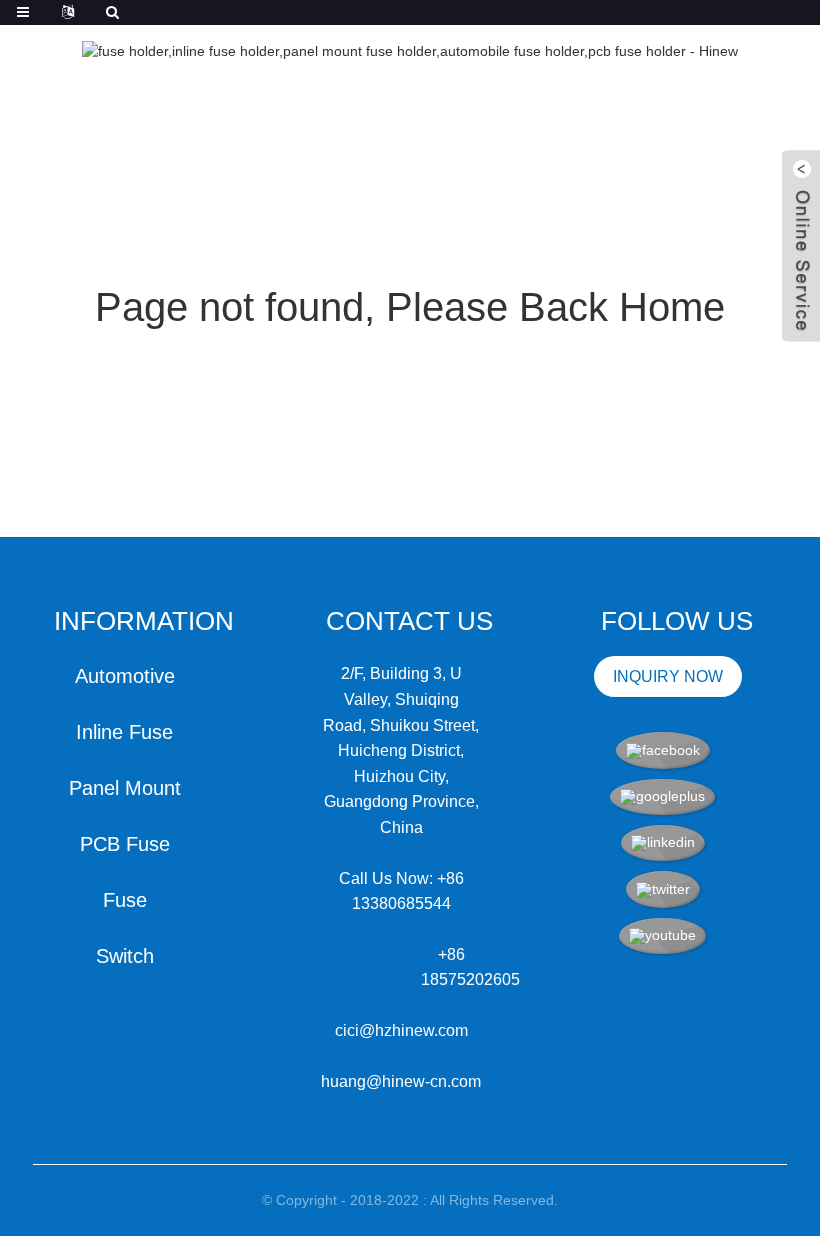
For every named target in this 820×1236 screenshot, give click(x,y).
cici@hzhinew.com (401, 1030)
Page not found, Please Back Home (410, 307)
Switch (125, 956)
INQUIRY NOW (668, 676)
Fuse (125, 900)
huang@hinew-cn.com (401, 1081)
